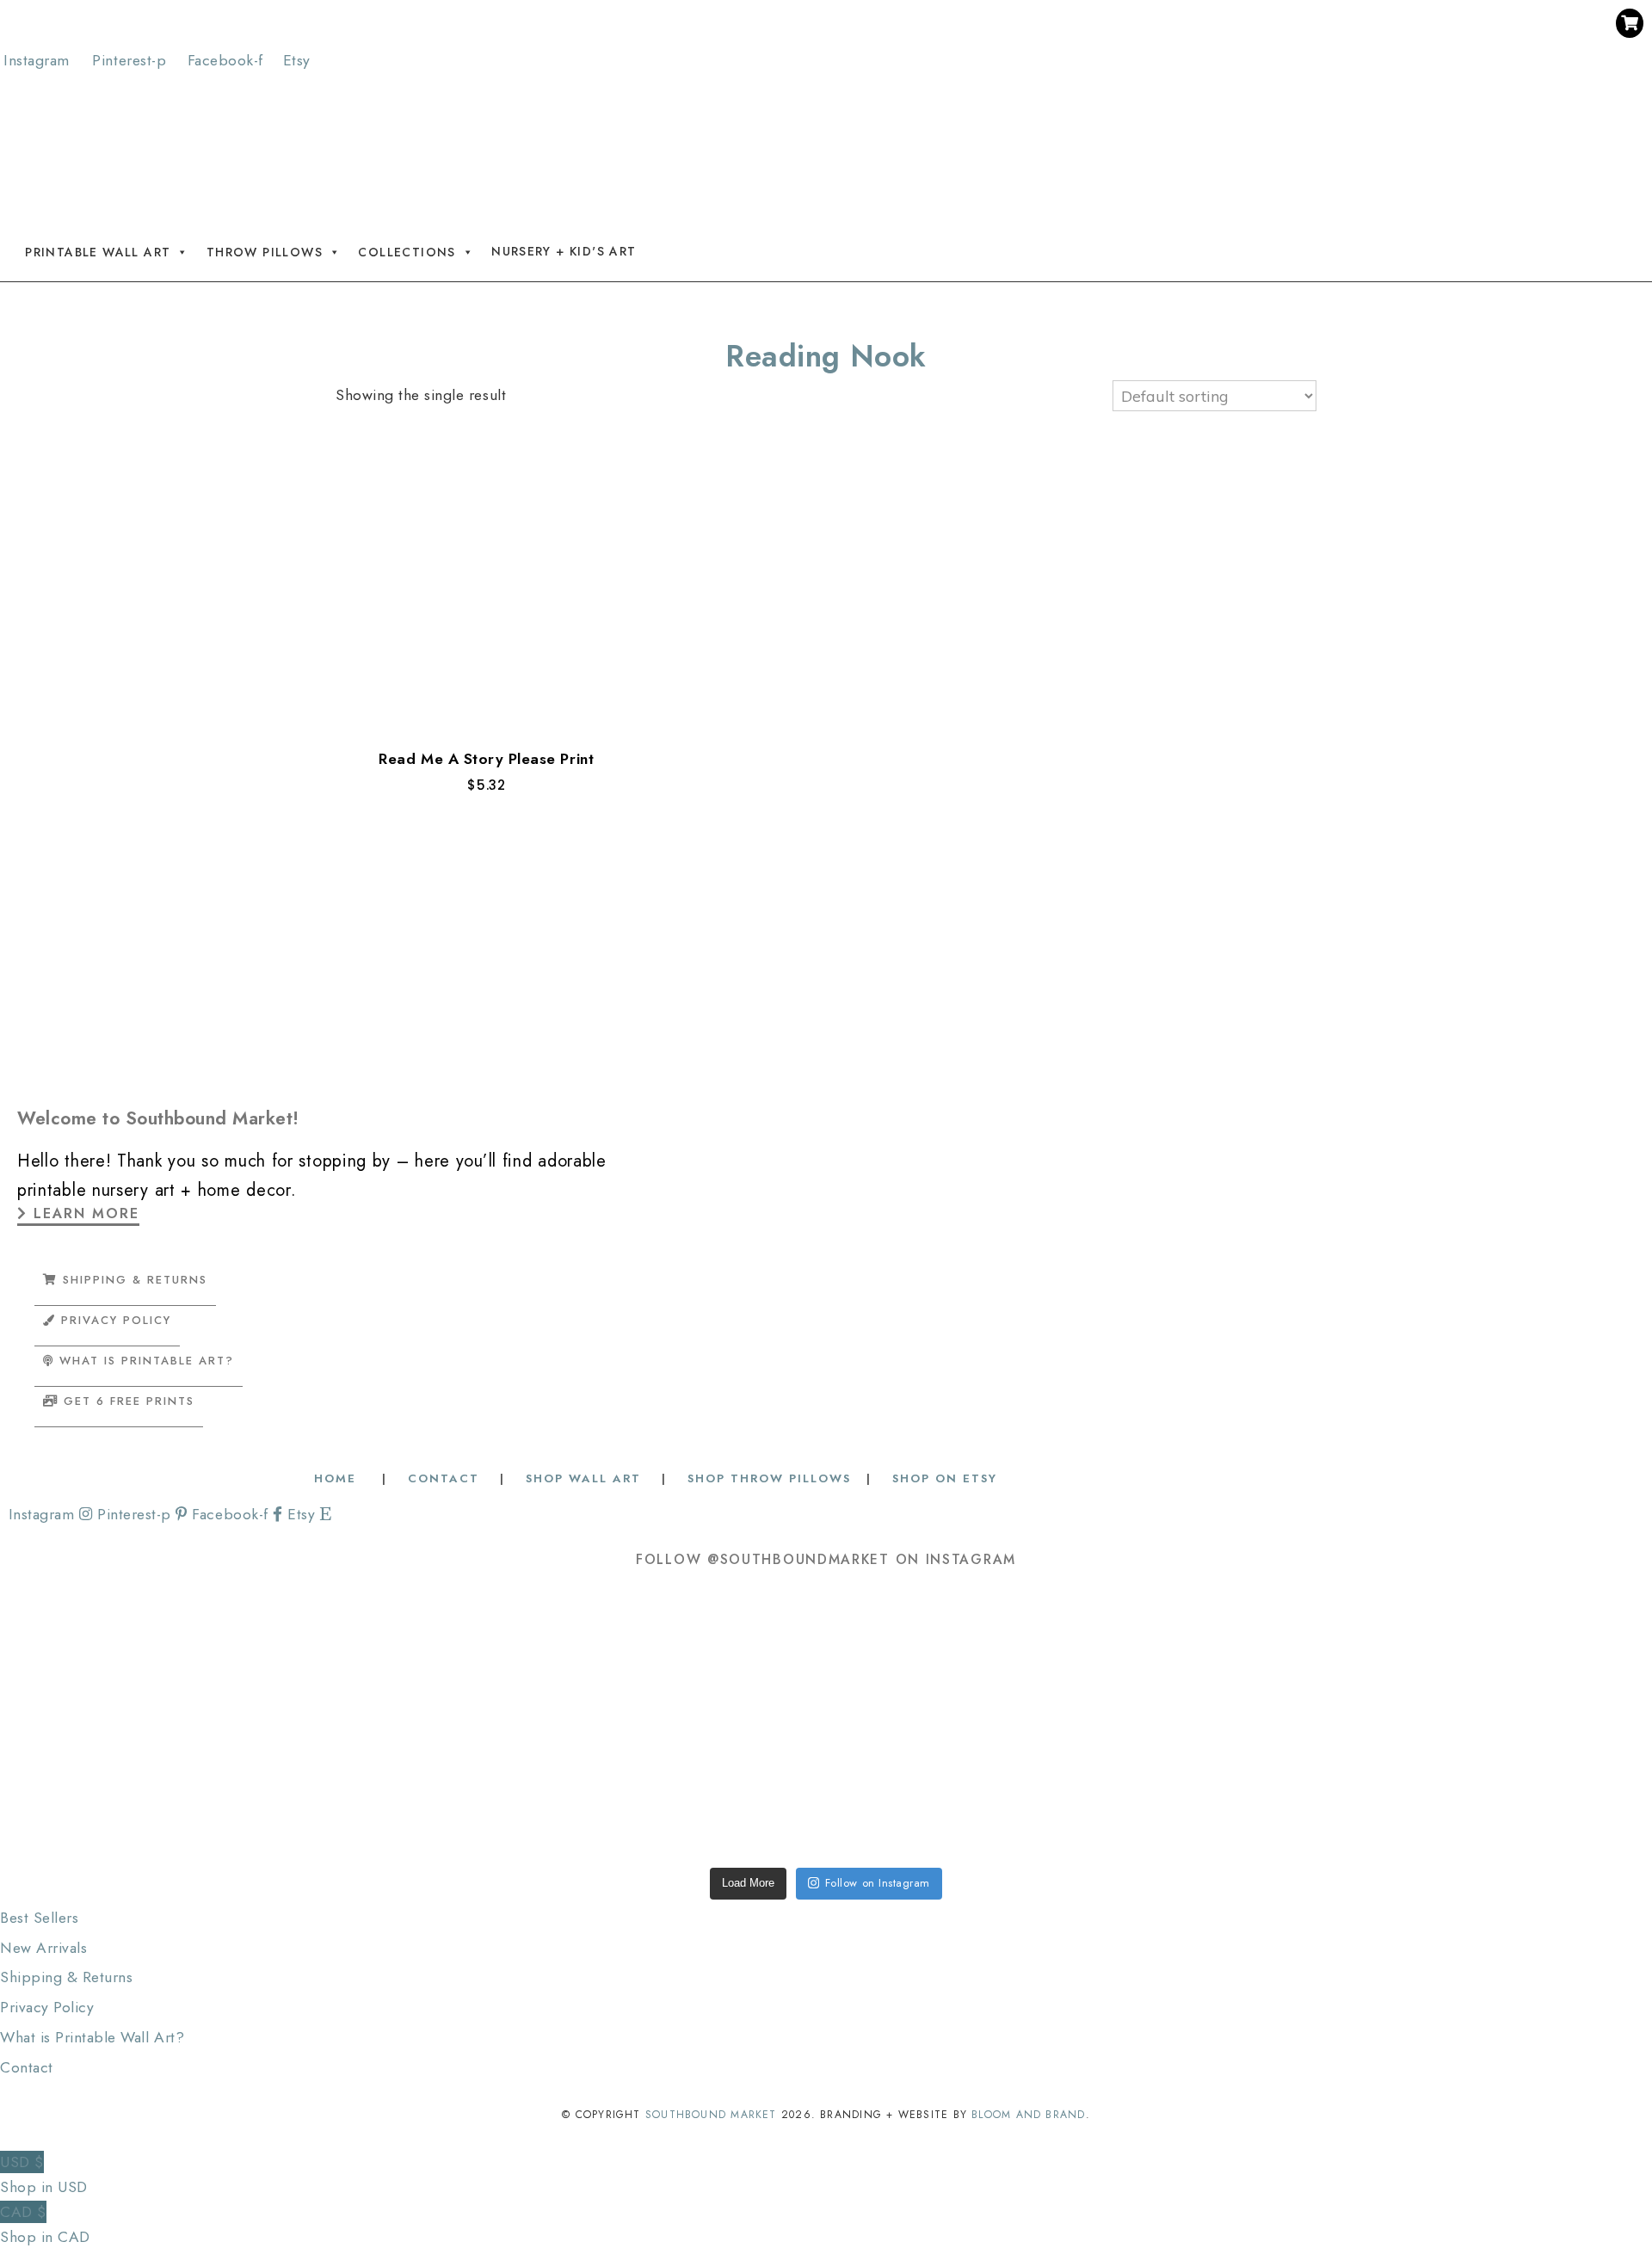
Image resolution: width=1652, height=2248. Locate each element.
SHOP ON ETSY (945, 1478)
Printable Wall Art (98, 252)
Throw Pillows (265, 252)
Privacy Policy (47, 2007)
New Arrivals (43, 1948)
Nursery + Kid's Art (564, 251)
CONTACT (444, 1478)
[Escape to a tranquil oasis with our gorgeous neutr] (164, 1789)
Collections (407, 252)
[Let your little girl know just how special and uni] (1488, 1656)
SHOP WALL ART (583, 1478)
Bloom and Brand (1028, 2115)
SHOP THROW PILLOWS (769, 1478)
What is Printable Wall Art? (92, 2037)
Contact (27, 2067)
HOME (338, 1478)
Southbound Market (711, 2115)
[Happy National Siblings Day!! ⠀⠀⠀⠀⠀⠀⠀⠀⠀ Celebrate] (164, 1656)
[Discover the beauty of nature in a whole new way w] (826, 1656)
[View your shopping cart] (1630, 23)
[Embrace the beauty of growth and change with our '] (495, 1656)
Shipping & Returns (66, 1977)
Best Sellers (39, 1918)
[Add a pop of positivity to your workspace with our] (1157, 1656)
